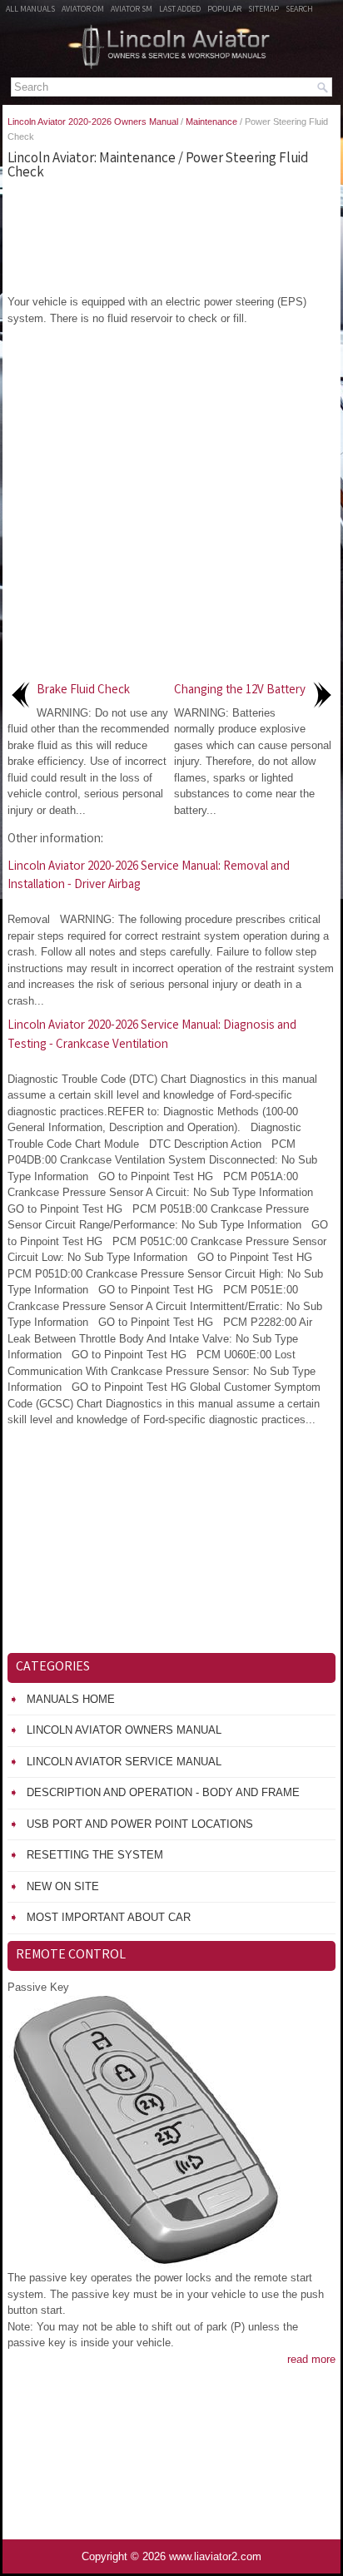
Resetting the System (95, 1855)
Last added (180, 10)
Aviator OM (83, 10)
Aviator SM (132, 10)
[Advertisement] (171, 236)
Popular (224, 10)
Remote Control (71, 1956)
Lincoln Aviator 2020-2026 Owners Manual (93, 122)
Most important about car (109, 1917)
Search (299, 10)
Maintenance (211, 122)
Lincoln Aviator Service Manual (124, 1762)
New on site (63, 1886)
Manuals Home (71, 1699)
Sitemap (263, 10)
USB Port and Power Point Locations (140, 1824)
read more (311, 2359)
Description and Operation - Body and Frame (163, 1792)
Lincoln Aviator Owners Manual (124, 1730)
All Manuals (30, 10)
